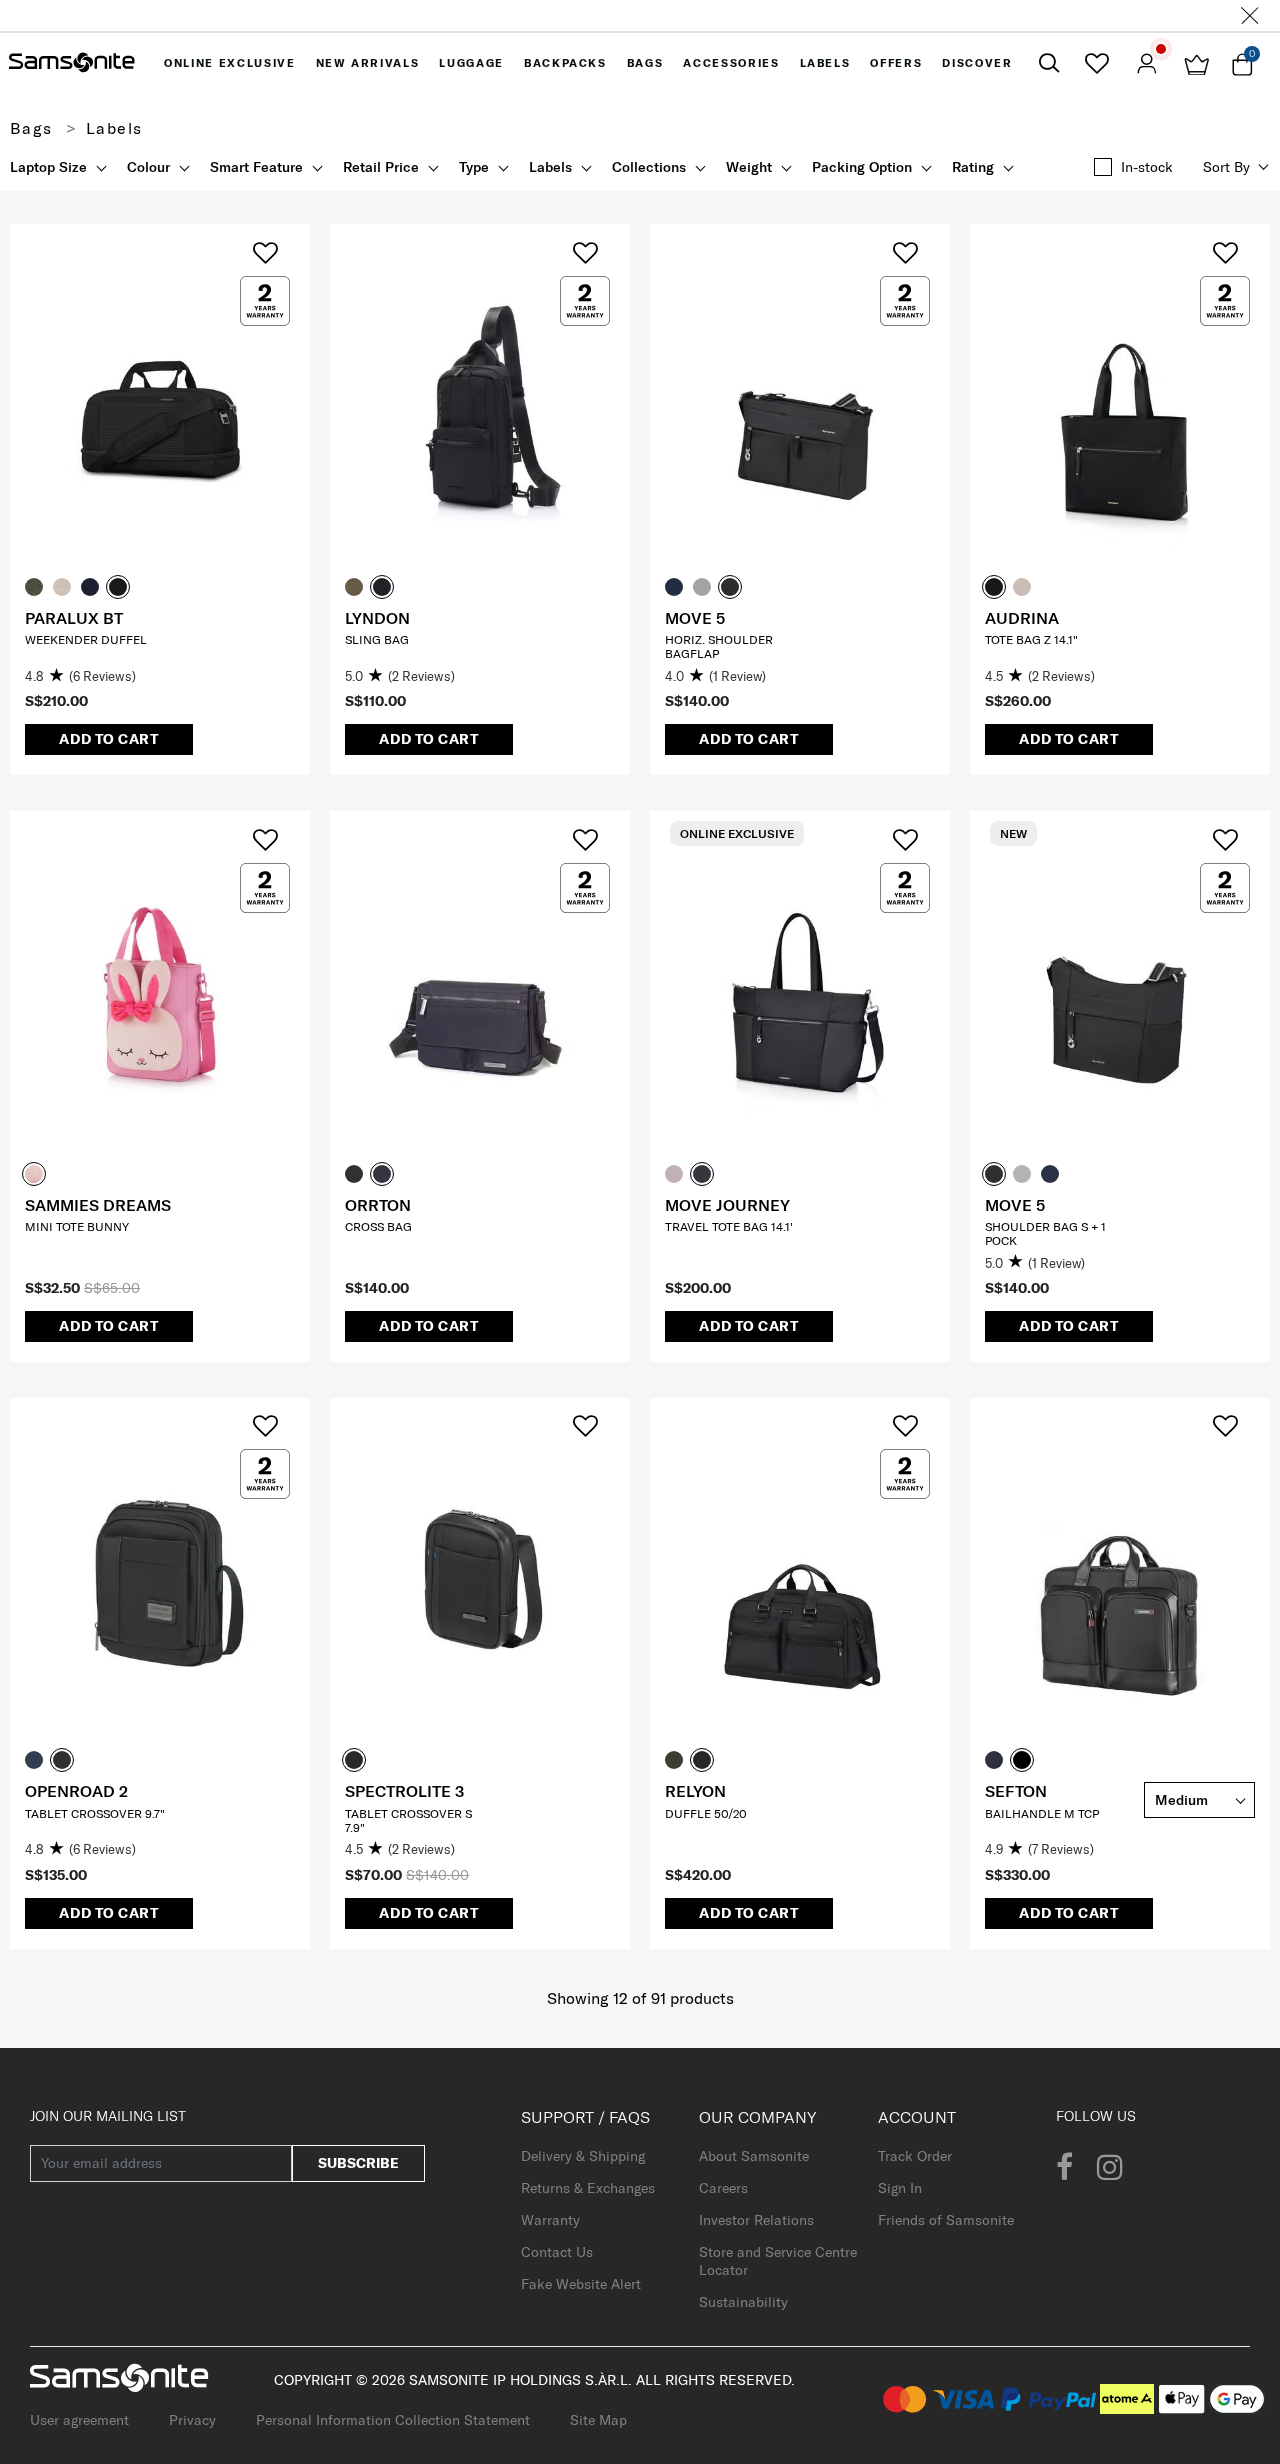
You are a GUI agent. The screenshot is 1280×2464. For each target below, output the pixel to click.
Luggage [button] (471, 63)
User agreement (79, 2420)
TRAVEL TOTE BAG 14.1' (729, 1226)
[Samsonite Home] (72, 63)
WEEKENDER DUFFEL (86, 639)
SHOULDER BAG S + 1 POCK (1045, 1233)
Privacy (192, 2420)
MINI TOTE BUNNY (77, 1226)
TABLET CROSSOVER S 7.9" (408, 1820)
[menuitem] (229, 63)
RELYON (695, 1791)
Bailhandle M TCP (1042, 1813)
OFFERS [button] (896, 63)
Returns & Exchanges (588, 2188)
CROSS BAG (378, 1226)
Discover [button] (977, 63)
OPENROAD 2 (76, 1791)
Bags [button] (645, 63)
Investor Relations (756, 2220)
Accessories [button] (731, 63)
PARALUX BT (74, 618)
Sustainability (743, 2302)
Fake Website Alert (581, 2284)
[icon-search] (1049, 63)
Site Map (598, 2420)
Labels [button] (825, 63)
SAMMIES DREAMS (98, 1205)
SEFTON (1016, 1791)
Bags (31, 128)
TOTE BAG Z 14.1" (1031, 639)
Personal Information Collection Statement (393, 2420)
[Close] (1250, 15)
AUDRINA (1022, 618)
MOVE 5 (695, 618)
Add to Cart (109, 739)
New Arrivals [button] (368, 63)
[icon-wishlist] (1096, 63)
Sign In (900, 2188)
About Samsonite (754, 2156)
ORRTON (378, 1205)
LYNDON (377, 618)
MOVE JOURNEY (727, 1205)
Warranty (550, 2220)
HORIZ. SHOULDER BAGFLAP (719, 646)
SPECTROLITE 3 (404, 1791)
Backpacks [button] (565, 63)
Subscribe (358, 2163)
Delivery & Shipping (583, 2156)
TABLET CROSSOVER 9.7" (95, 1813)
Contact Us (557, 2252)
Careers (723, 2188)
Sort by (1226, 167)
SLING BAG (377, 639)
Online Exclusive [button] (229, 63)
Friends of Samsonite (946, 2220)
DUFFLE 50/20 (706, 1813)
